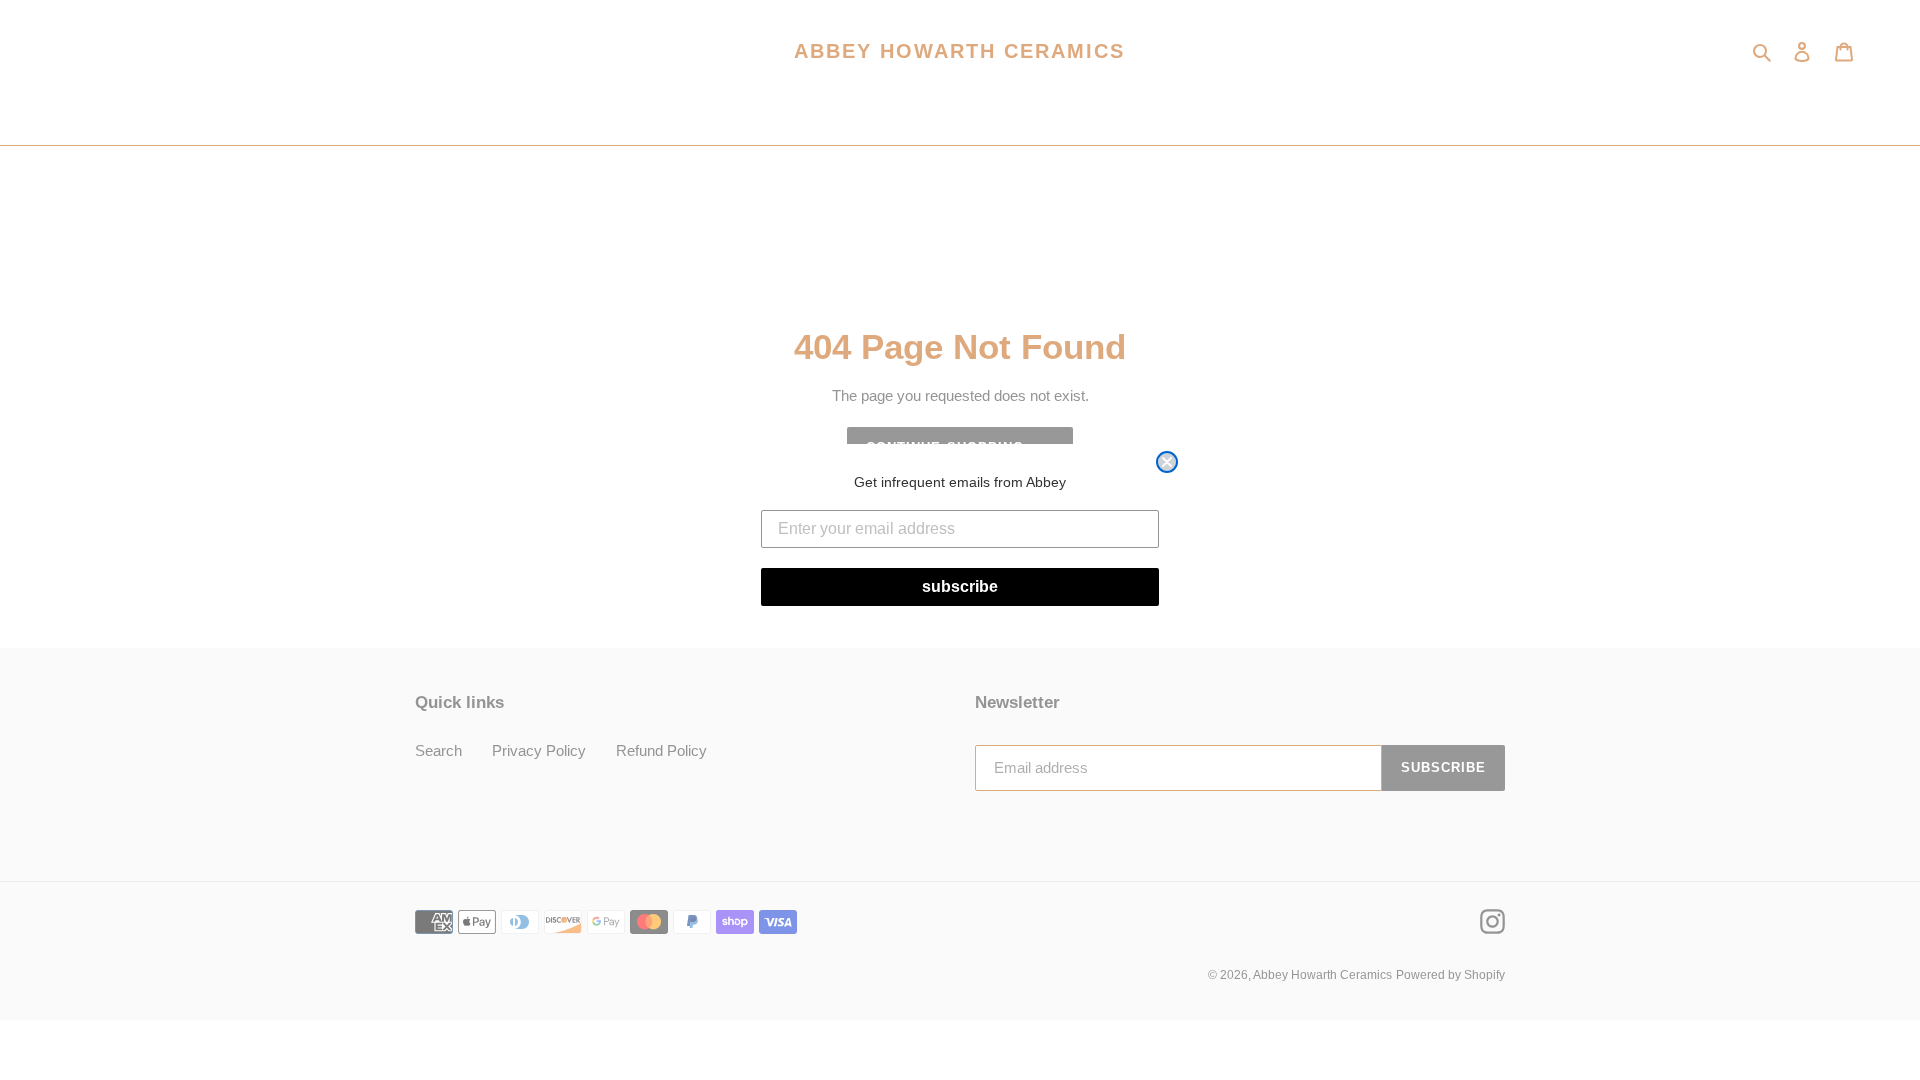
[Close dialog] (1167, 462)
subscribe (960, 586)
